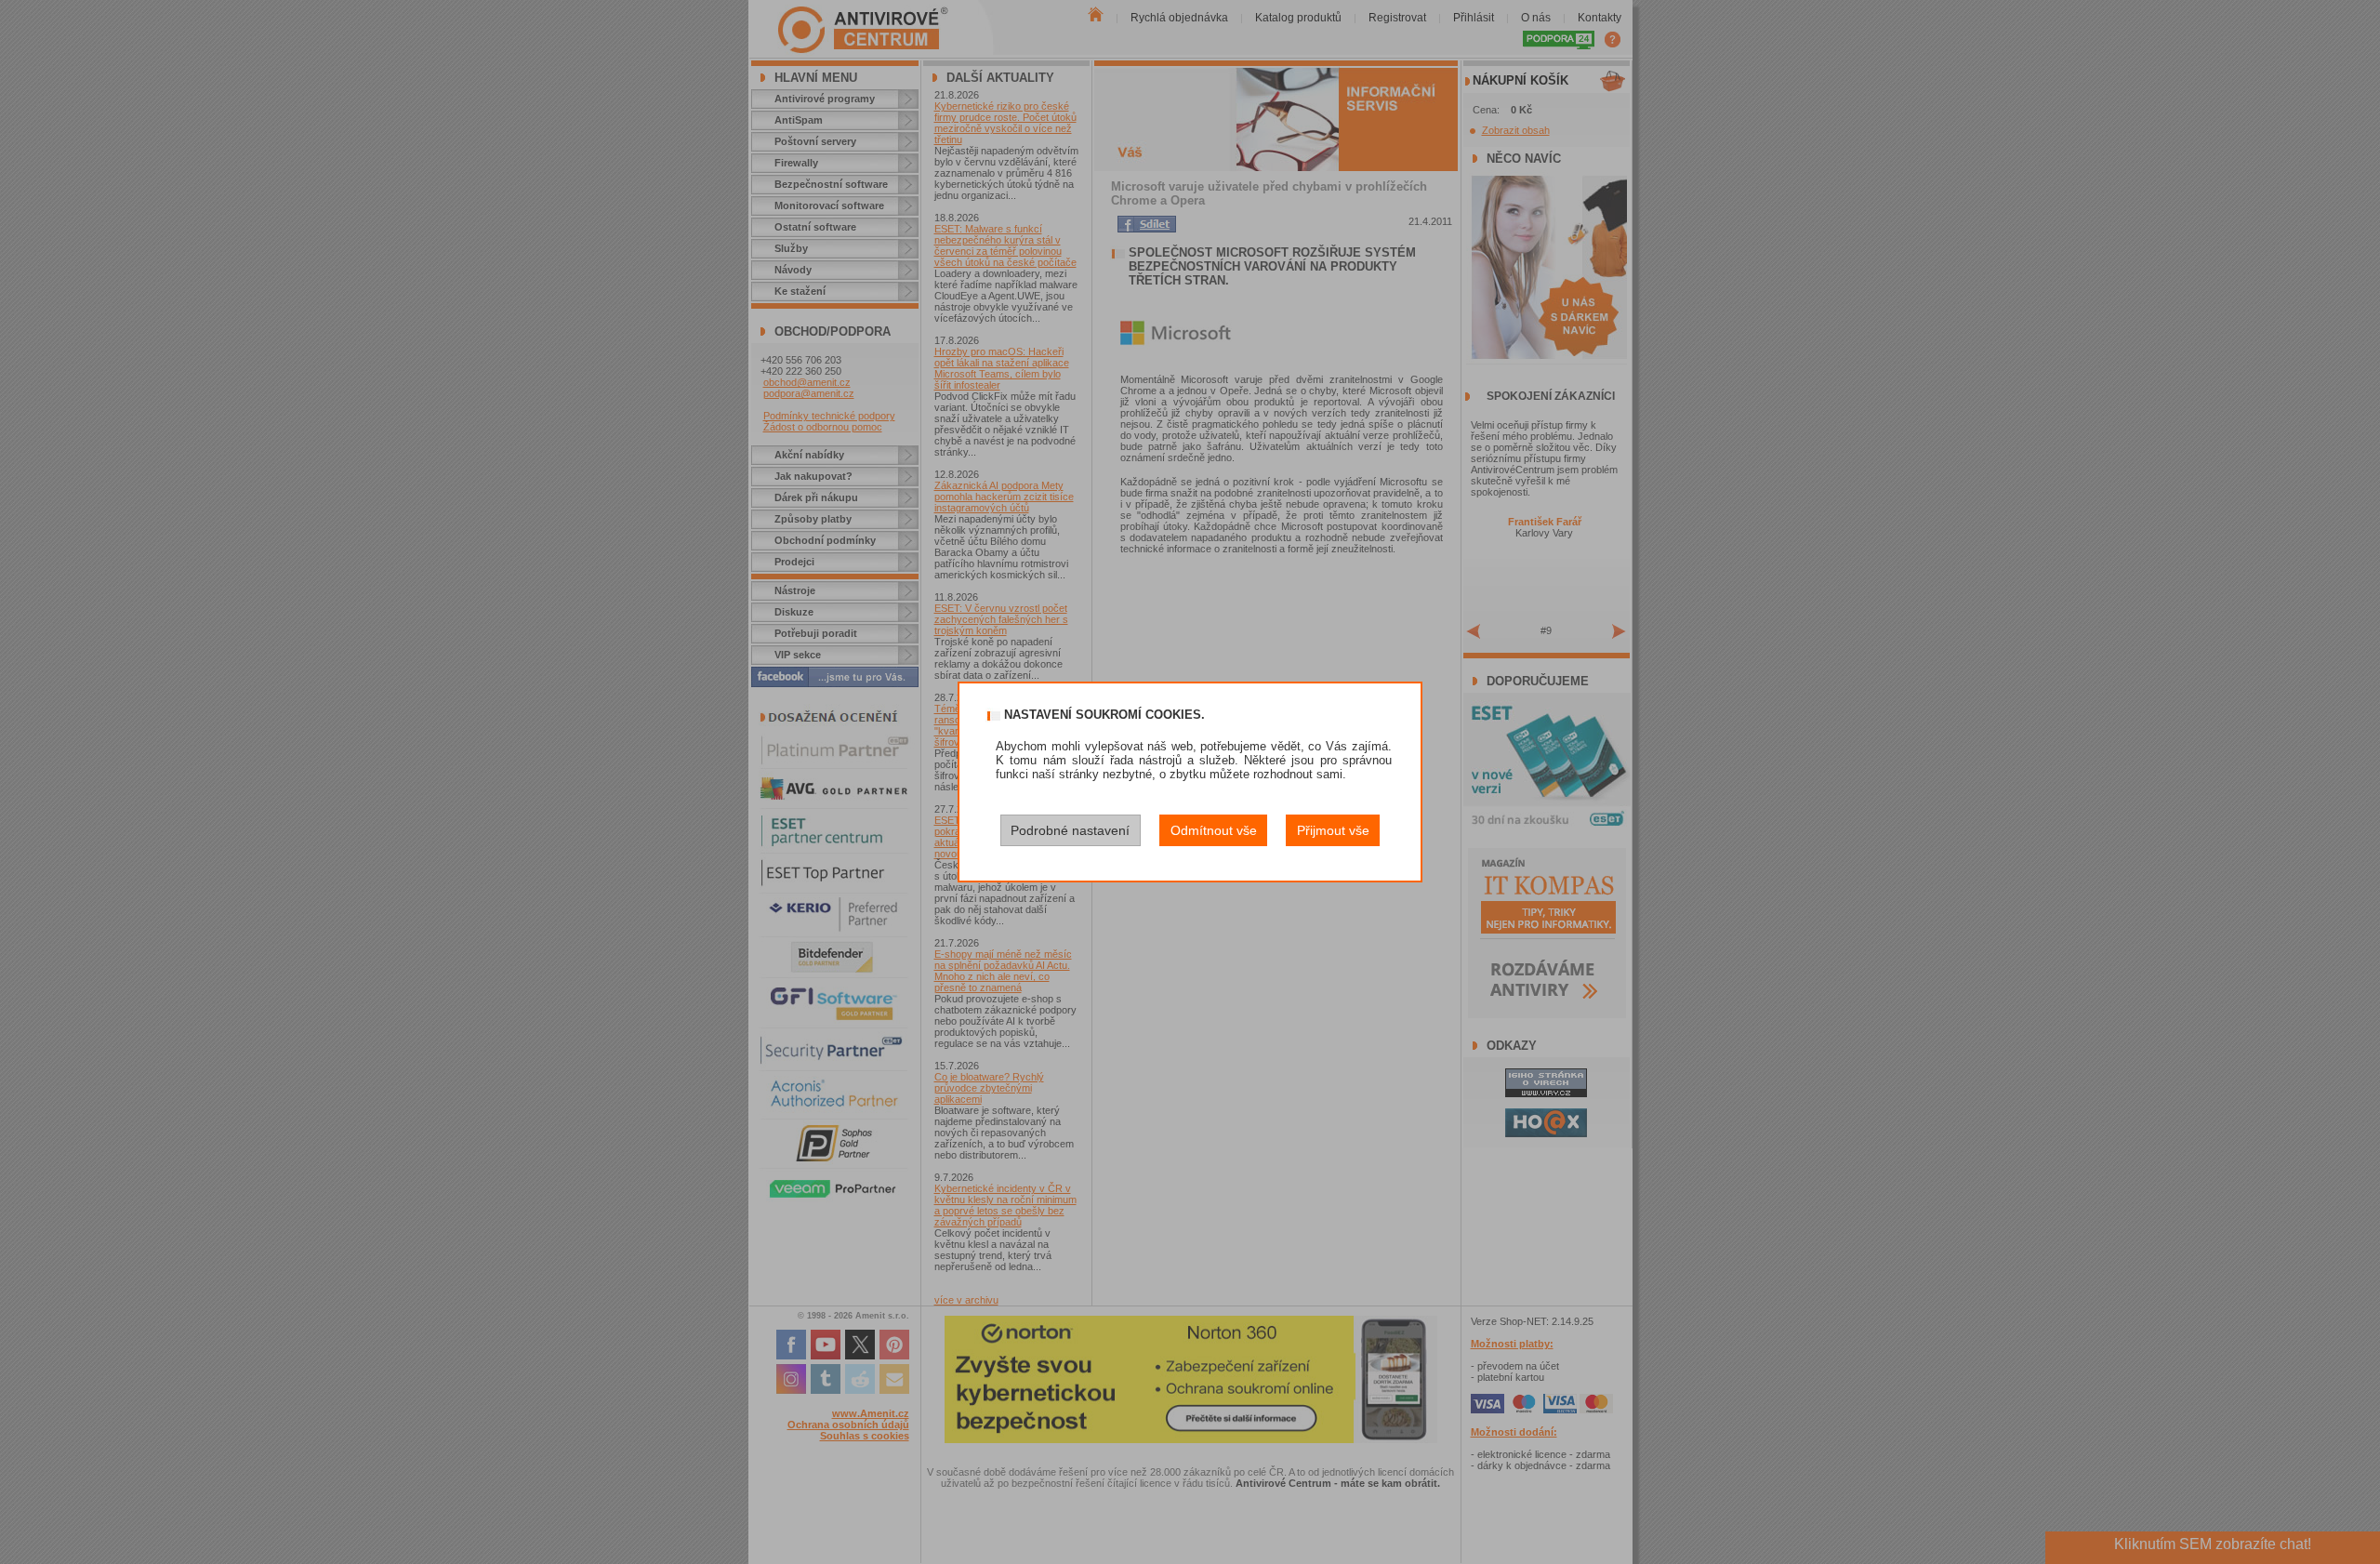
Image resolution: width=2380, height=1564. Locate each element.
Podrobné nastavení (1070, 830)
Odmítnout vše (1214, 830)
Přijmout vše (1333, 830)
